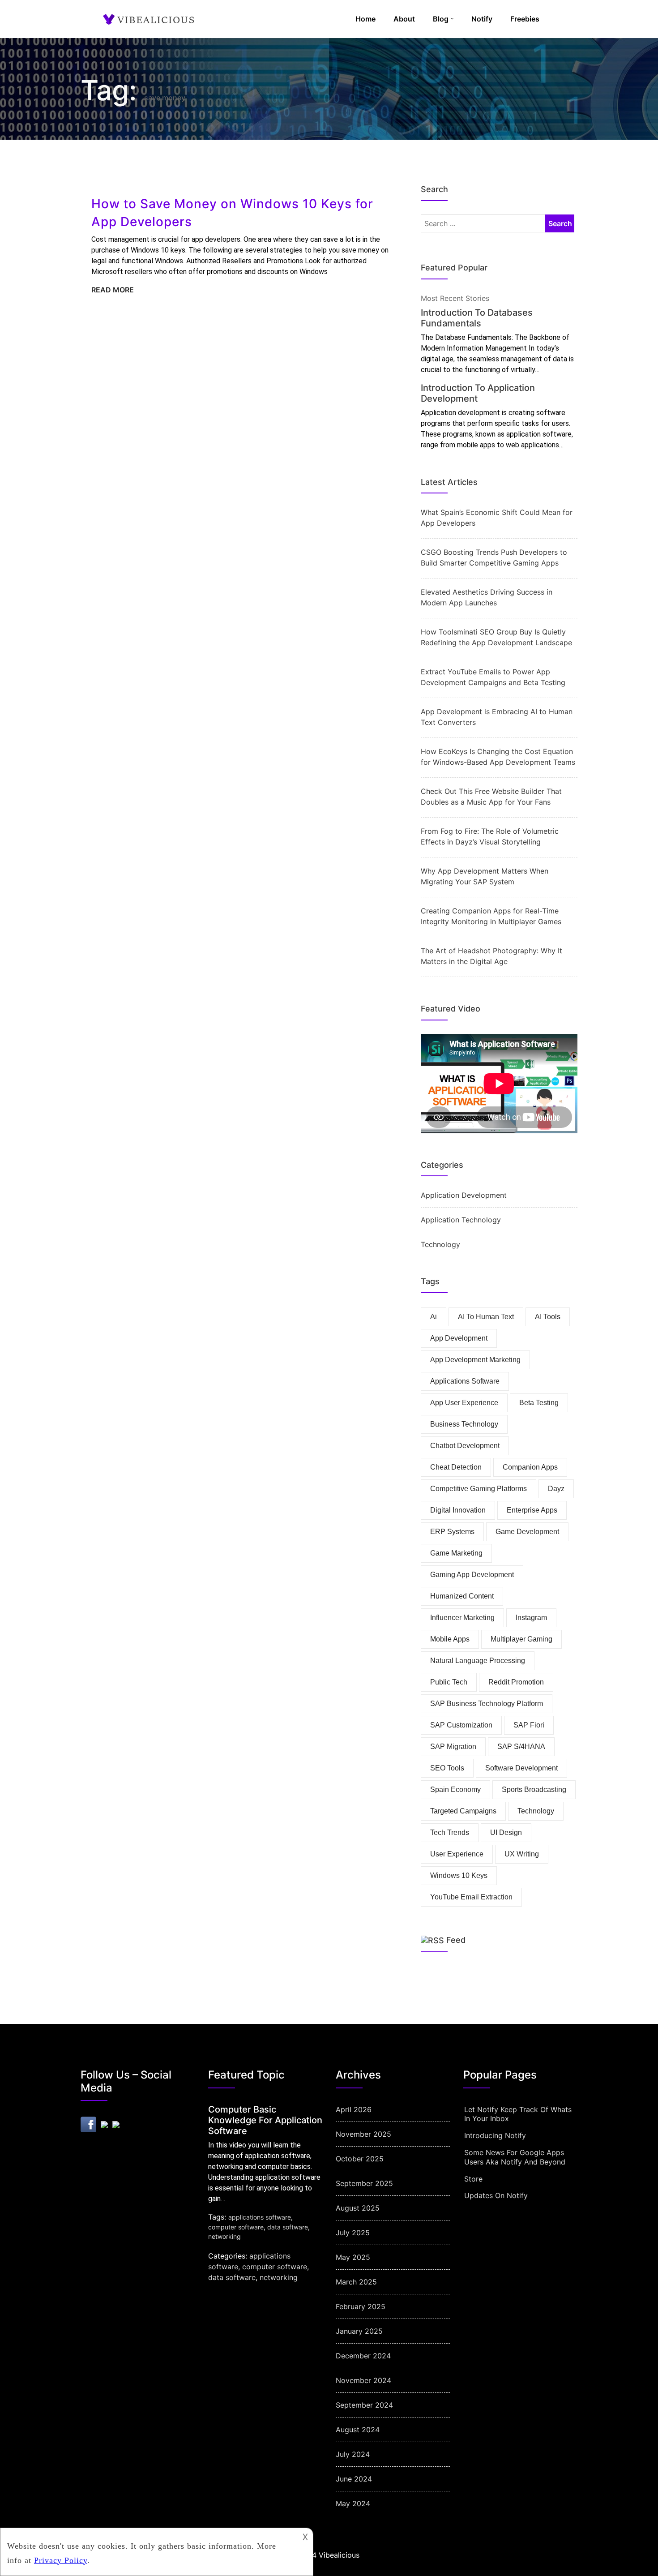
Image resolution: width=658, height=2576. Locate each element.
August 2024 (358, 2430)
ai (434, 1317)
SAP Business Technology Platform (487, 1704)
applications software (465, 1381)
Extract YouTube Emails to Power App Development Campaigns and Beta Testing (493, 677)
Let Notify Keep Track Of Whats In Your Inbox (518, 2114)
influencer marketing (462, 1618)
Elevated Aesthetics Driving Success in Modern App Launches (487, 597)
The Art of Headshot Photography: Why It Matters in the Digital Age (491, 956)
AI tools (548, 1317)
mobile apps (450, 1639)
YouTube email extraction (471, 1897)
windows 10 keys (459, 1875)
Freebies (525, 19)
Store (473, 2179)
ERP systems (452, 1532)
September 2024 (364, 2405)
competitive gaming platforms (479, 1489)
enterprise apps (532, 1510)
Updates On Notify (496, 2195)
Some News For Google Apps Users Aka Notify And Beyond (515, 2157)
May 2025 (353, 2257)
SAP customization (461, 1725)
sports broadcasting (534, 1789)
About (404, 19)
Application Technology (461, 1220)
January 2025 (359, 2331)
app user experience (464, 1403)
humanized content (462, 1596)
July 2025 (353, 2233)
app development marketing (475, 1360)
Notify (482, 19)
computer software (236, 2227)
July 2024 (353, 2454)
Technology (440, 1244)
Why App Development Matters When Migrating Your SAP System (485, 876)
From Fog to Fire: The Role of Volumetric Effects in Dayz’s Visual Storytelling (490, 836)
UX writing (522, 1854)
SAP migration (453, 1747)
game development (527, 1532)
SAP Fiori (529, 1725)
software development (521, 1768)
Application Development (464, 1195)
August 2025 (358, 2208)
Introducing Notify (495, 2135)
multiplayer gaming (521, 1639)
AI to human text (486, 1317)
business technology (464, 1424)
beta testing (539, 1403)
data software (288, 2227)
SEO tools (447, 1768)
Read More (113, 290)
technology (536, 1811)
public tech (449, 1682)
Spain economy (455, 1789)
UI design (506, 1832)
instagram (531, 1618)
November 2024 (363, 2380)
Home (365, 19)
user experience (457, 1854)
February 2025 (361, 2306)
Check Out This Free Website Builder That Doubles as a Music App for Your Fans (491, 797)
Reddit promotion (516, 1682)
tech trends (450, 1832)
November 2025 (363, 2134)
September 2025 (364, 2183)
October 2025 (360, 2159)
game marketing (456, 1553)
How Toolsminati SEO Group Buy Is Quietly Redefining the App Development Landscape (496, 637)
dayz (556, 1489)
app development (459, 1338)
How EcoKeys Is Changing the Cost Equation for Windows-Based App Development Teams (498, 757)
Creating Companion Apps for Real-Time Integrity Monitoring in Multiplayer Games (491, 916)
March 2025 (356, 2282)
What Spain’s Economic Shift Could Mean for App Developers (497, 518)
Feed (456, 1940)
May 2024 (353, 2503)
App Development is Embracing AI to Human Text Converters (497, 717)
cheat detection (456, 1467)
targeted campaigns (463, 1811)
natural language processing (478, 1661)
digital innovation (458, 1510)
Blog (441, 19)
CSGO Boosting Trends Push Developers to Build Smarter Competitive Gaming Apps (494, 557)
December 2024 (363, 2356)
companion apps (530, 1467)
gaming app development (472, 1575)
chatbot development (465, 1446)
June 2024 (354, 2479)
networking (224, 2236)
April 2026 (354, 2109)
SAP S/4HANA (521, 1747)
